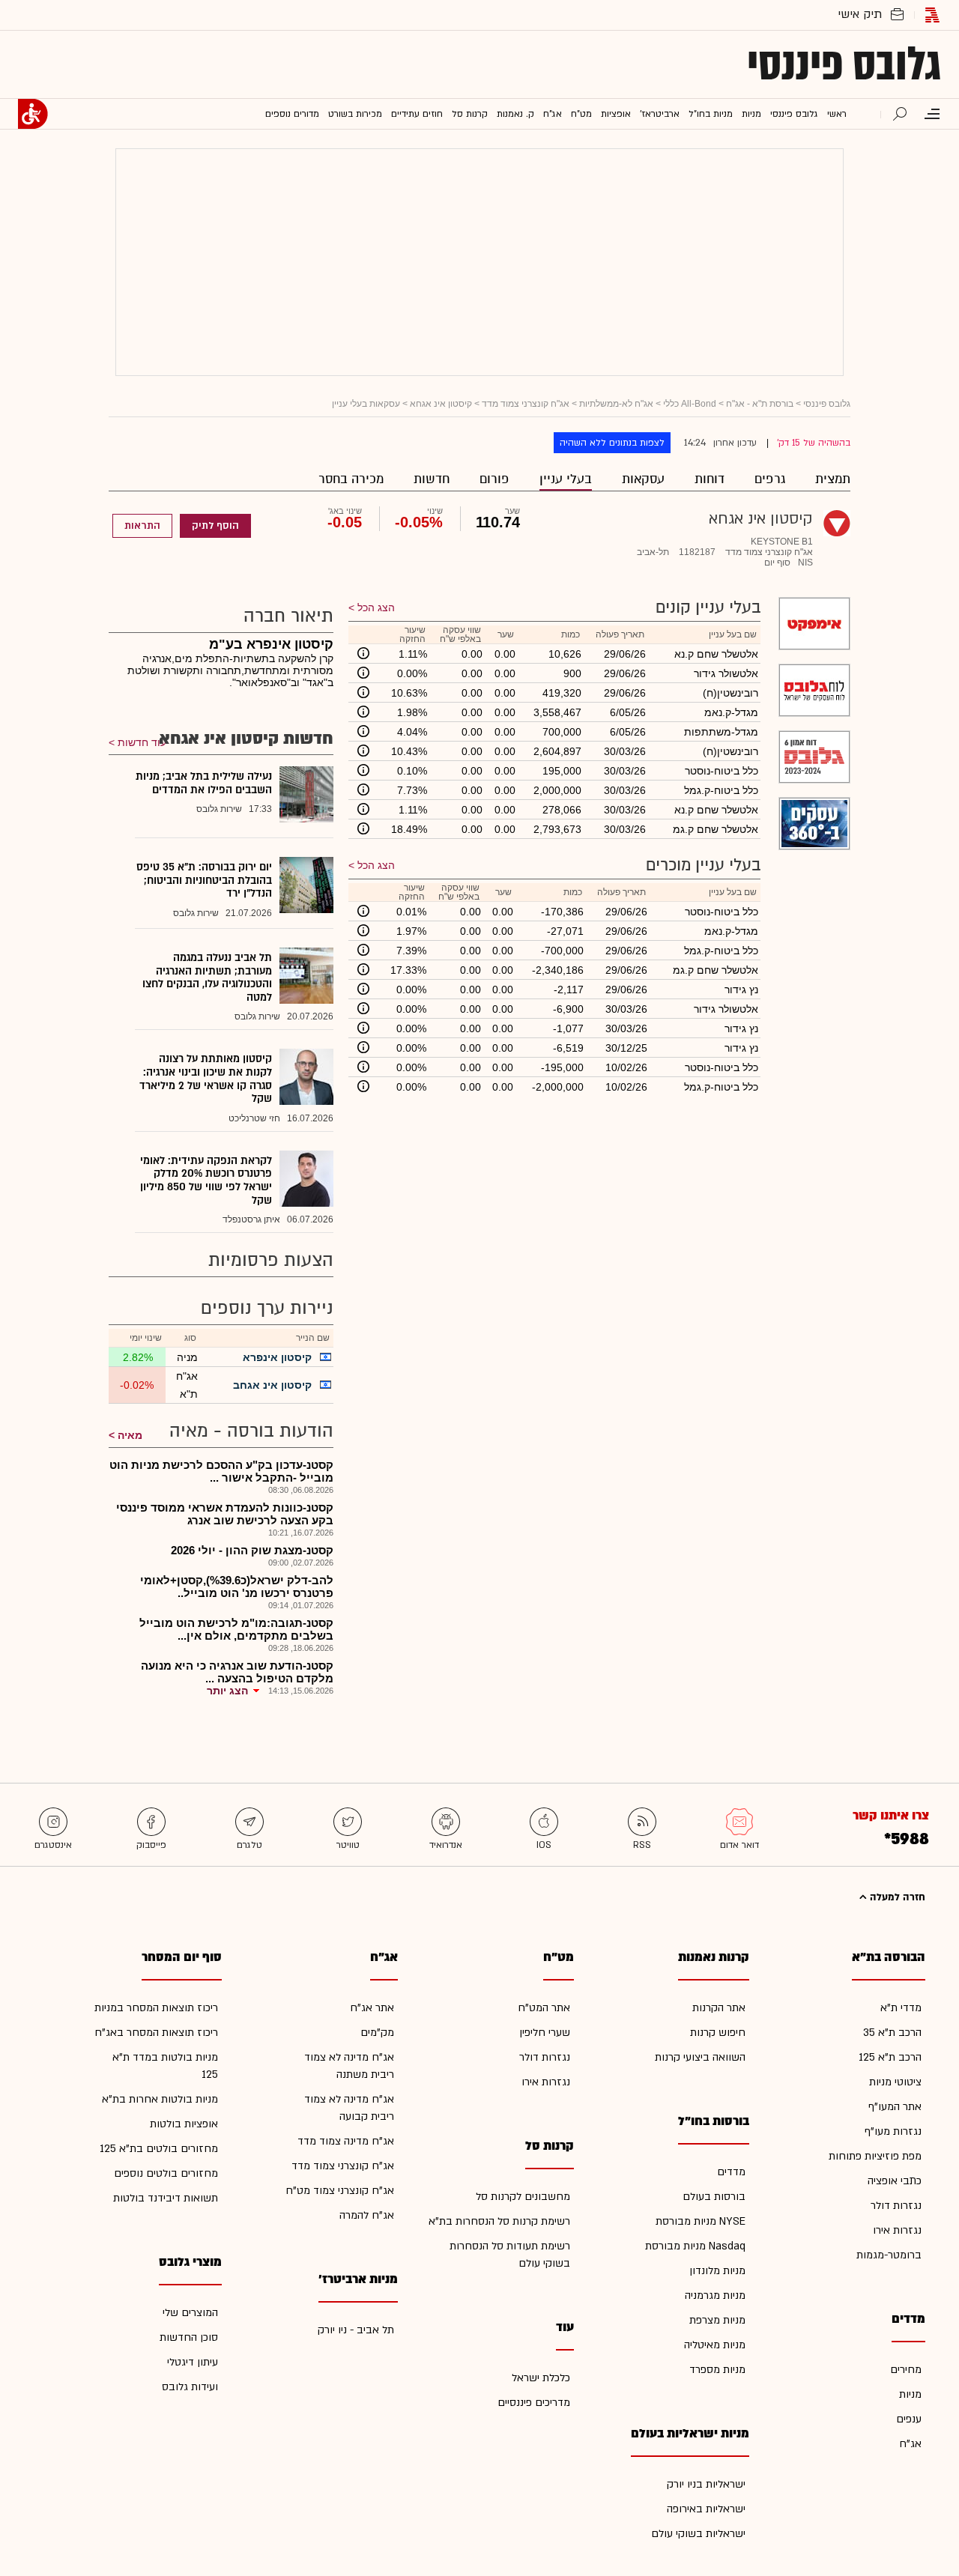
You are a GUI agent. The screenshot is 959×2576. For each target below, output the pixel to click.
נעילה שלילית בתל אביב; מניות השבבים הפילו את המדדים (204, 783)
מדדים (731, 2172)
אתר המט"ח (544, 2008)
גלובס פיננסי (844, 64)
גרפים (770, 479)
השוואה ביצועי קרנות (700, 2057)
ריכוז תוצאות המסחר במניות (156, 2008)
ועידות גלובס (190, 2387)
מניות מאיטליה (715, 2345)
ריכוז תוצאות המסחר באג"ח (156, 2033)
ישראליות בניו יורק (706, 2484)
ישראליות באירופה (706, 2509)
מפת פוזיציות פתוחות (875, 2156)
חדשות (432, 479)
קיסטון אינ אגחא (441, 404)
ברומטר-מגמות (889, 2255)
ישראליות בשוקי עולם (698, 2534)
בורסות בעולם (714, 2197)
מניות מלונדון (717, 2271)
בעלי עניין (566, 479)
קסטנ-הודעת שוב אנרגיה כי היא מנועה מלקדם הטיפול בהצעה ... (237, 1672)
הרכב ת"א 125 (890, 2057)
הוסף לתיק (215, 526)
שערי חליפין (545, 2033)
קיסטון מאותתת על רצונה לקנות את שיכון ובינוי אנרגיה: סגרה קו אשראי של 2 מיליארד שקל (206, 1079)
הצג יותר (227, 1691)
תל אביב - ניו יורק (356, 2330)
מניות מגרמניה (715, 2295)
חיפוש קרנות (718, 2033)
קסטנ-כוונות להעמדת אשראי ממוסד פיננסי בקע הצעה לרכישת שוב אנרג (225, 1514)
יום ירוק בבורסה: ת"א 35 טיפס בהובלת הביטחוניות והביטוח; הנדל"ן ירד (204, 880)
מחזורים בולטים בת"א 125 (159, 2149)
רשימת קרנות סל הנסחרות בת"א (499, 2221)
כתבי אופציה (895, 2181)
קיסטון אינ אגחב (272, 1385)
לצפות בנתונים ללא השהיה (612, 443)
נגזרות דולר (896, 2206)
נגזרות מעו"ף (893, 2131)
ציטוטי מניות (895, 2082)
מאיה (130, 1435)
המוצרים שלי (190, 2313)
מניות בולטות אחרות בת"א (160, 2099)
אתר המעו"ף (895, 2107)
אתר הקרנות (719, 2008)
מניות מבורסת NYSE (701, 2221)
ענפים (909, 2419)
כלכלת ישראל (541, 2378)
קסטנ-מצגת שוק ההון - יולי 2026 (252, 1550)
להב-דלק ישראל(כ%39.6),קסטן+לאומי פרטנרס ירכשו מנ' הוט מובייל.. (237, 1586)
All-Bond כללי (690, 404)
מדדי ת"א (901, 2008)
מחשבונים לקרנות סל (523, 2197)
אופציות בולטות (184, 2124)
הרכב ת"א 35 (892, 2033)
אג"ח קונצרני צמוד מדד (526, 404)
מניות (910, 2394)
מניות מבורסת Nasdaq (695, 2246)
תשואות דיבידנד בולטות (166, 2198)
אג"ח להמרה (367, 2215)
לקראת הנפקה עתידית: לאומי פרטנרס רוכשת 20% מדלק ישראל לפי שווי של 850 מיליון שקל (206, 1181)
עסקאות (643, 479)
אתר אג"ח (372, 2008)
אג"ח (910, 2444)
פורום (494, 479)
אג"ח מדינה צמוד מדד (346, 2141)
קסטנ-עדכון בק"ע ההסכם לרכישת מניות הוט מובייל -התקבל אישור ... (221, 1471)
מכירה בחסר (351, 479)
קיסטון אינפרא (277, 1357)
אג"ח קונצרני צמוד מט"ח (340, 2191)
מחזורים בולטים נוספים (166, 2173)
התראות (142, 526)
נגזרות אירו (897, 2230)
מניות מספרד (717, 2370)
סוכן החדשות (189, 2337)
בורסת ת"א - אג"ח (760, 404)
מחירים (906, 2370)
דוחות (710, 479)
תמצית (833, 479)
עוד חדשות (142, 742)
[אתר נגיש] (33, 114)
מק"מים (377, 2033)
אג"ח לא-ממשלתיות (616, 404)
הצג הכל (376, 607)
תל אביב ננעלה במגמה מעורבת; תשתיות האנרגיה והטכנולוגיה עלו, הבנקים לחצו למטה (207, 978)
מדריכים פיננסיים (534, 2403)
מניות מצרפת (717, 2320)
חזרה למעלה (896, 1897)
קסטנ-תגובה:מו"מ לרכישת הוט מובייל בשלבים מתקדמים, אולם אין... (236, 1629)
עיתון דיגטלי (193, 2362)
